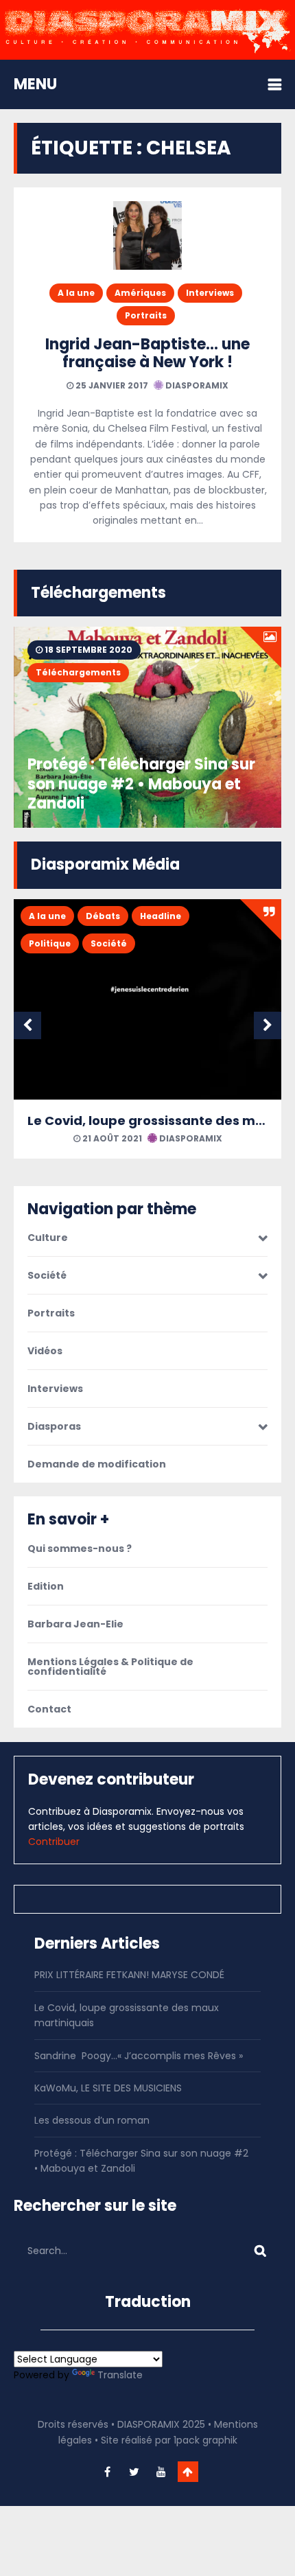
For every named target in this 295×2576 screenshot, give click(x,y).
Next (268, 1025)
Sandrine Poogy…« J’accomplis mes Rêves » (139, 2056)
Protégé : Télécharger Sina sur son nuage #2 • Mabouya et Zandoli (141, 784)
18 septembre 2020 (87, 650)
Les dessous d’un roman (92, 2120)
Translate (120, 2375)
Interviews (210, 293)
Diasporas (54, 1426)
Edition (46, 1586)
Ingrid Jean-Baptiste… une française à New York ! (147, 353)
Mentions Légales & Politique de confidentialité (110, 1667)
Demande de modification (97, 1464)
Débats (103, 916)
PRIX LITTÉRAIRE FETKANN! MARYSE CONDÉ (129, 1975)
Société (109, 943)
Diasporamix (196, 385)
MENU (35, 84)
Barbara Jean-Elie (75, 1624)
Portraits (146, 315)
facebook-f (108, 2472)
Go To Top (188, 2472)
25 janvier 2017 (111, 385)
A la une (76, 293)
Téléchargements (78, 672)
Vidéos (45, 1351)
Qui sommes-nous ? (80, 1548)
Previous (27, 1025)
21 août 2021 (111, 1138)
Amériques (140, 293)
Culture (48, 1238)
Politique (50, 943)
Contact (49, 1709)
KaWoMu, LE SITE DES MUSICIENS (108, 2088)
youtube (161, 2472)
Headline (161, 916)
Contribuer (54, 1842)
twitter (134, 2472)
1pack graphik (205, 2440)
